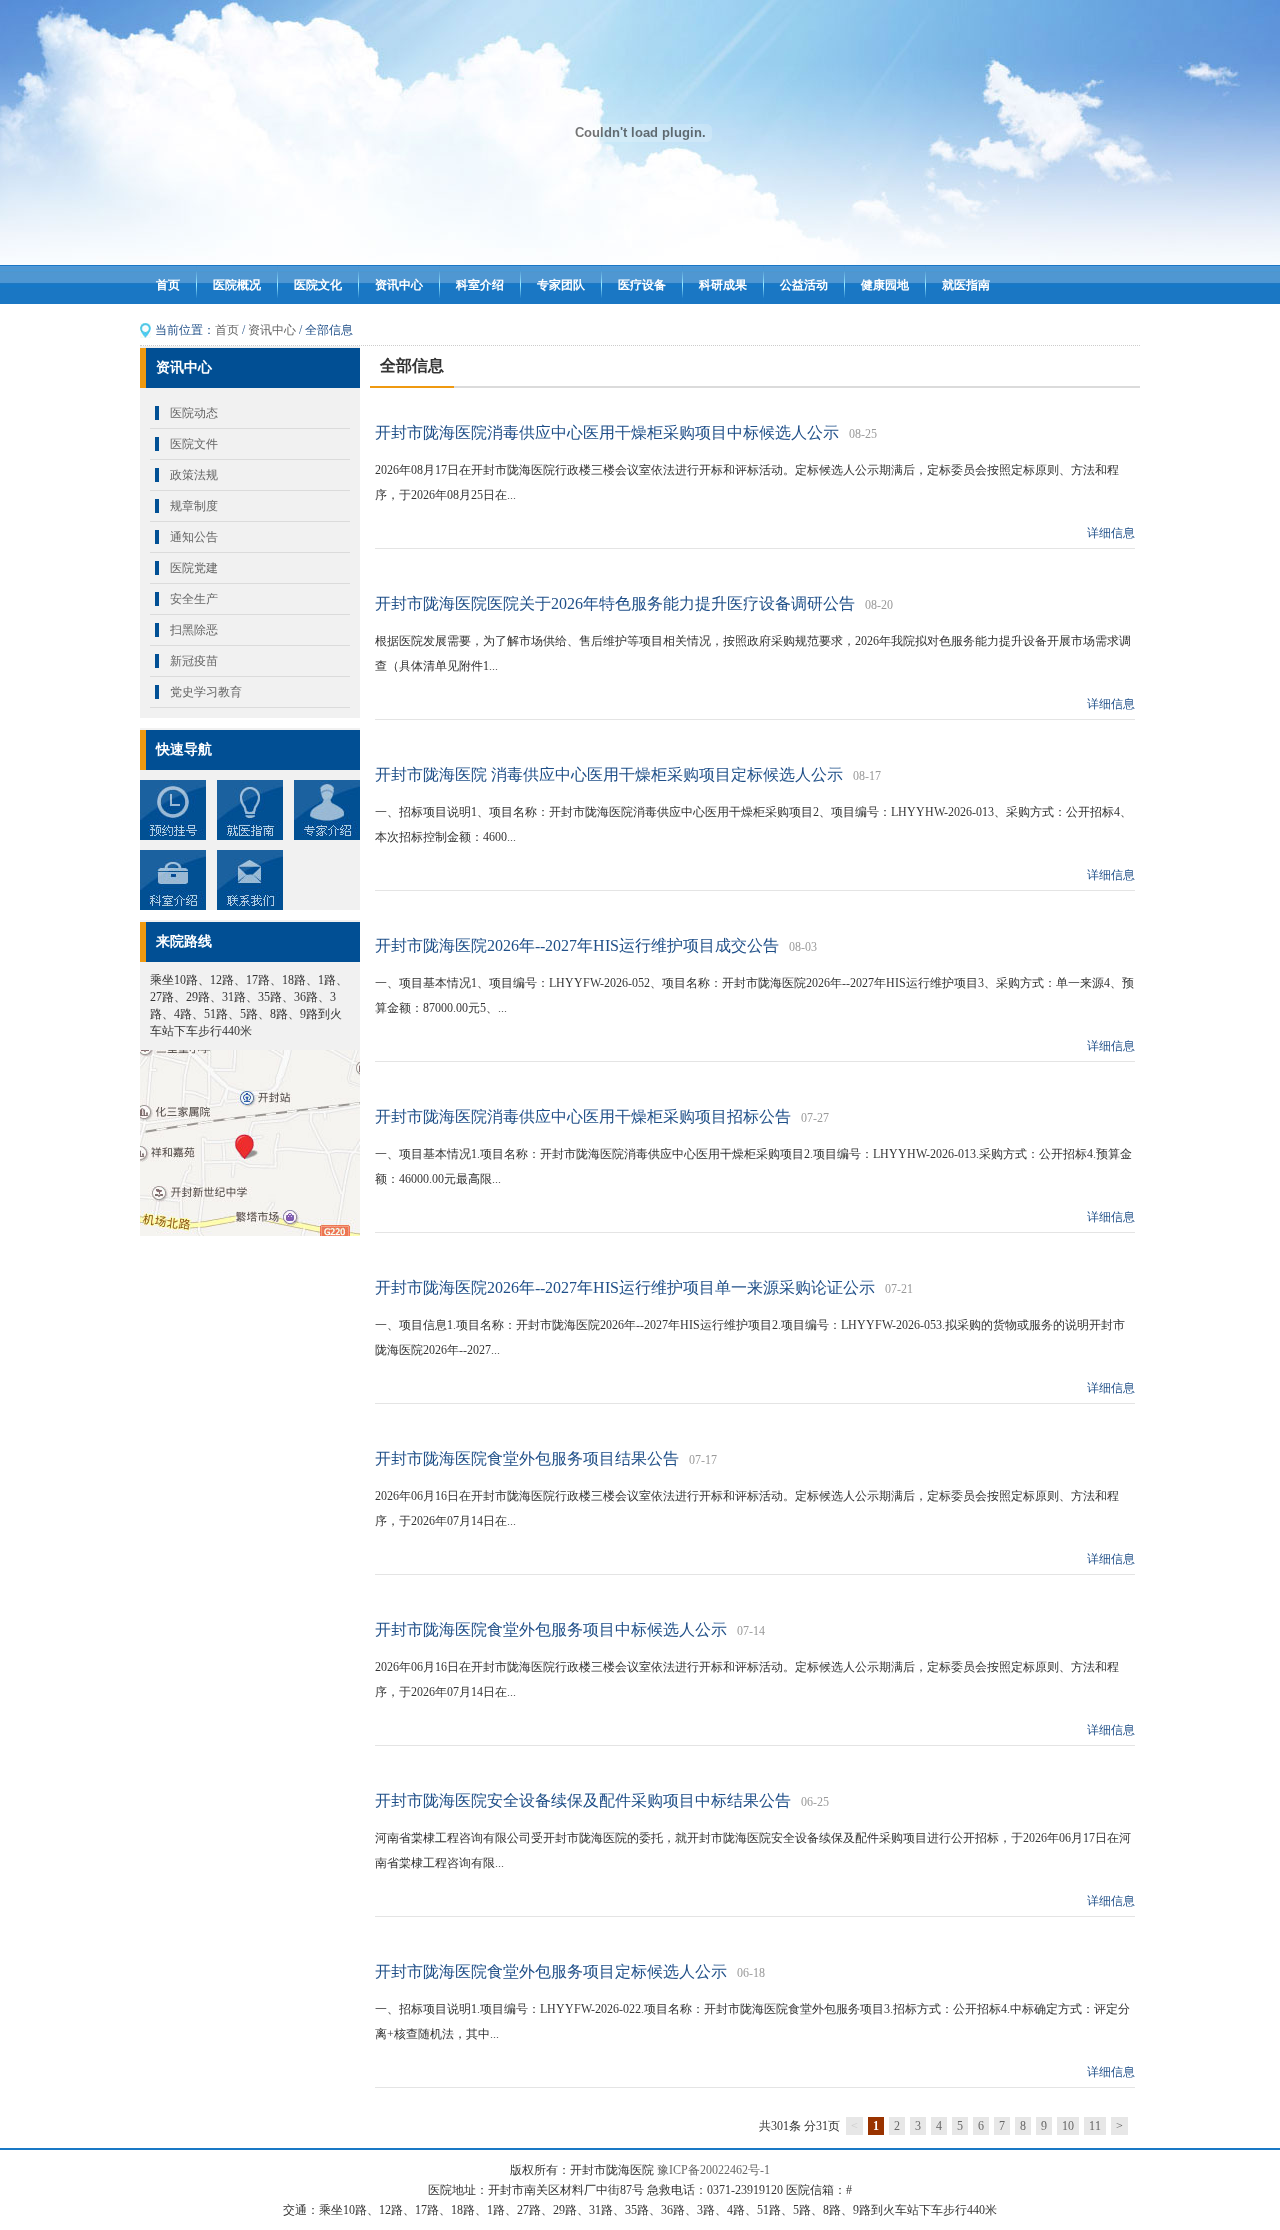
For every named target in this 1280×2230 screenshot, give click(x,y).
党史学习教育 (206, 692)
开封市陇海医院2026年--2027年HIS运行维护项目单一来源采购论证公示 (625, 1287)
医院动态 (194, 413)
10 (1068, 2126)
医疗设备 (642, 285)
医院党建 (194, 568)
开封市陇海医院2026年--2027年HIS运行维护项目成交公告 (577, 945)
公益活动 (804, 285)
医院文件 (194, 444)
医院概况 (237, 285)
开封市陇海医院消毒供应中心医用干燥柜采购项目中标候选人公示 (607, 432)
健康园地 (885, 285)
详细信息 (1111, 533)
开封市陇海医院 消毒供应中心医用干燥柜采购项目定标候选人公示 (609, 774)
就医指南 (966, 285)
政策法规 (194, 475)
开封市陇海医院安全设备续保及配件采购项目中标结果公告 (583, 1800)
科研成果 (723, 285)
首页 (168, 285)
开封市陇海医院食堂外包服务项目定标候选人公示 (551, 1971)
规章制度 (194, 506)
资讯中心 (399, 285)
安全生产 (194, 599)
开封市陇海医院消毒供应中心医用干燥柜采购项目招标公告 (583, 1116)
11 (1095, 2126)
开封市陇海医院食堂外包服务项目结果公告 (527, 1458)
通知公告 (194, 537)
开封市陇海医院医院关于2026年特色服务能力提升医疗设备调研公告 (615, 603)
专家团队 (561, 285)
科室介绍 (480, 285)
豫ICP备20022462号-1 (713, 2170)
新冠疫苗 (194, 661)
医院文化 (318, 285)
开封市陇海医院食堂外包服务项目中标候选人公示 (551, 1629)
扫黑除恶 (194, 630)
